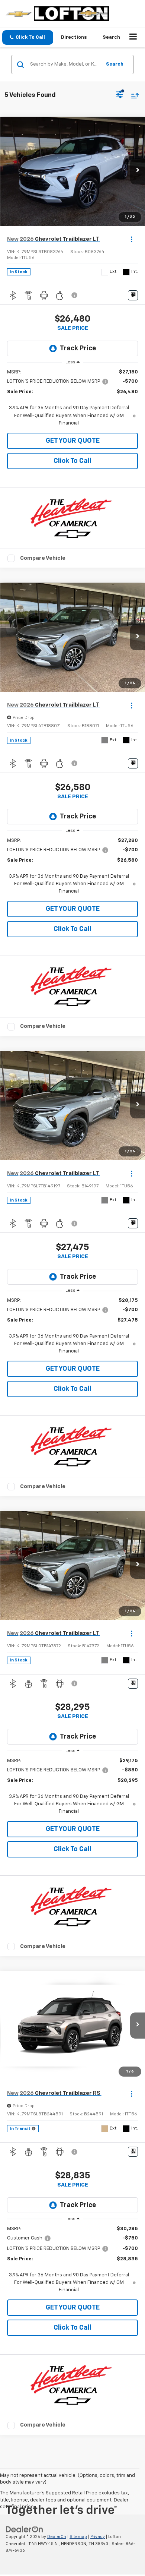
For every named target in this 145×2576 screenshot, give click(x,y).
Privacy (98, 2537)
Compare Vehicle (43, 558)
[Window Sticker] (133, 295)
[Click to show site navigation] (133, 38)
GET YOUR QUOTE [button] (73, 441)
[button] (28, 37)
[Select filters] (120, 95)
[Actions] (131, 239)
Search (115, 64)
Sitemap (78, 2537)
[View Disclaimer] (75, 295)
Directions (74, 37)
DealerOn (57, 2537)
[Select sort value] (133, 96)
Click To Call (72, 461)
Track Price (78, 348)
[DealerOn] (25, 2529)
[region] (73, 398)
